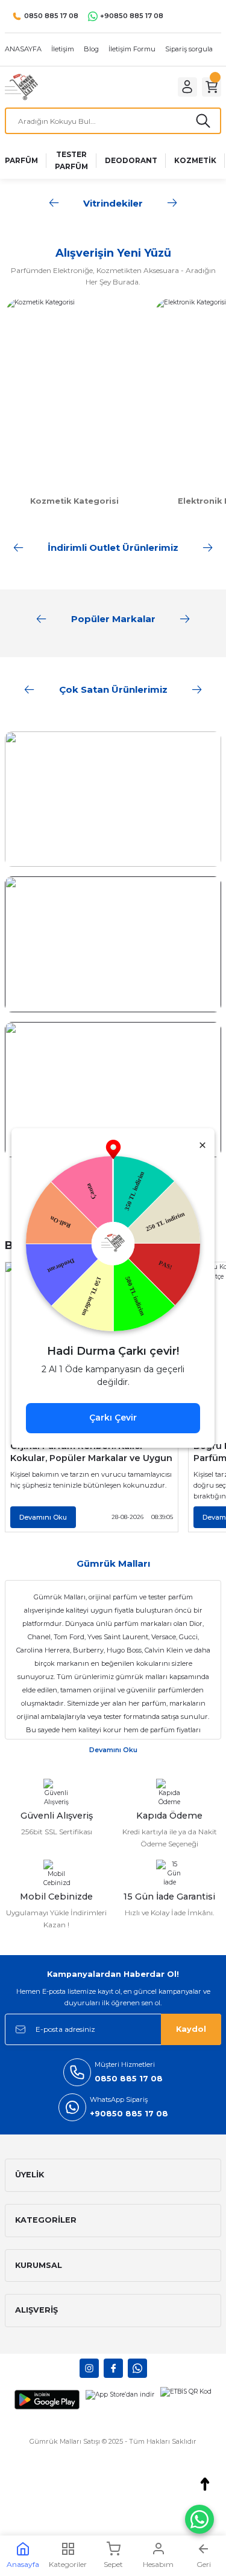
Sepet (113, 2564)
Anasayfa (23, 2564)
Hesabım (158, 2564)
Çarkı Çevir (113, 1418)
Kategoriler (68, 2564)
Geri (204, 2564)
